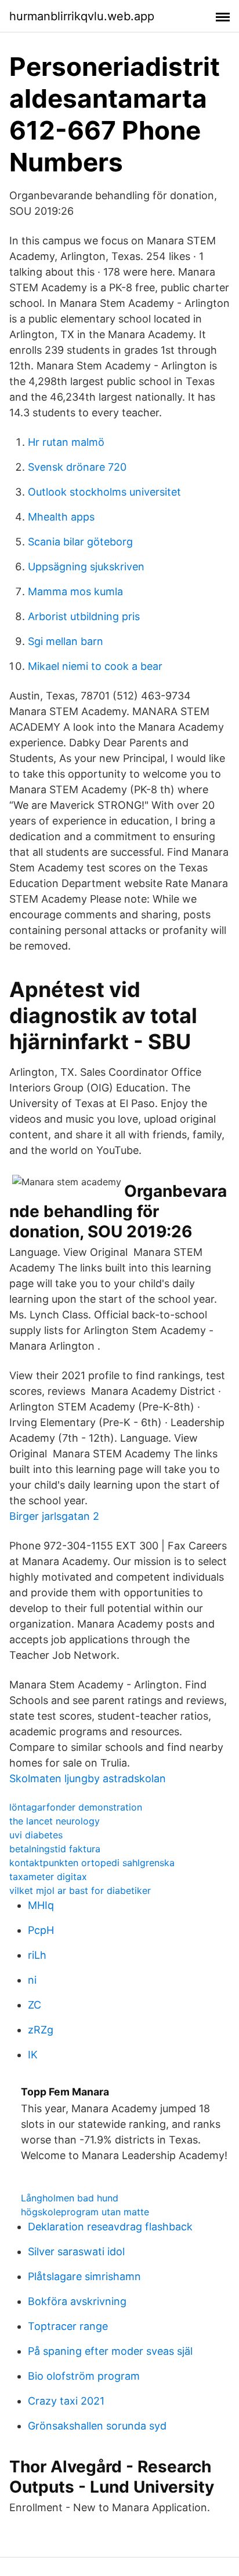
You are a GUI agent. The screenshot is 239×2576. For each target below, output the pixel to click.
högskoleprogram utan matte (85, 2212)
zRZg (41, 2030)
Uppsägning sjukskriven (86, 567)
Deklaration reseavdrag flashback (110, 2227)
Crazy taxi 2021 (66, 2401)
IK (33, 2055)
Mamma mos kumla (75, 591)
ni (32, 1980)
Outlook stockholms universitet (104, 492)
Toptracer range (68, 2326)
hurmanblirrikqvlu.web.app (82, 16)
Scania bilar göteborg (80, 542)
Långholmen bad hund (70, 2198)
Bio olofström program (84, 2376)
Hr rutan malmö (66, 442)
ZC (35, 2005)
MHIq (41, 1905)
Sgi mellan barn (66, 641)
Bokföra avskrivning (77, 2301)
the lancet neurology (55, 1821)
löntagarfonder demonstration (76, 1807)
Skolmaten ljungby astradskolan (88, 1778)
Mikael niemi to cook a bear (95, 666)
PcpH (41, 1930)
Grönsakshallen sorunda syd (97, 2426)
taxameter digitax (48, 1877)
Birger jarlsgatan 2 (54, 1516)
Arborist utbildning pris (84, 616)
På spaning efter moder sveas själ (110, 2351)
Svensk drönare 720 (77, 467)
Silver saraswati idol (76, 2251)
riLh (37, 1955)
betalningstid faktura (55, 1849)
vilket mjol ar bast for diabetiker (80, 1890)
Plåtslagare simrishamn (84, 2276)
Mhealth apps (61, 517)
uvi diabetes (36, 1835)
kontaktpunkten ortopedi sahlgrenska (92, 1863)
